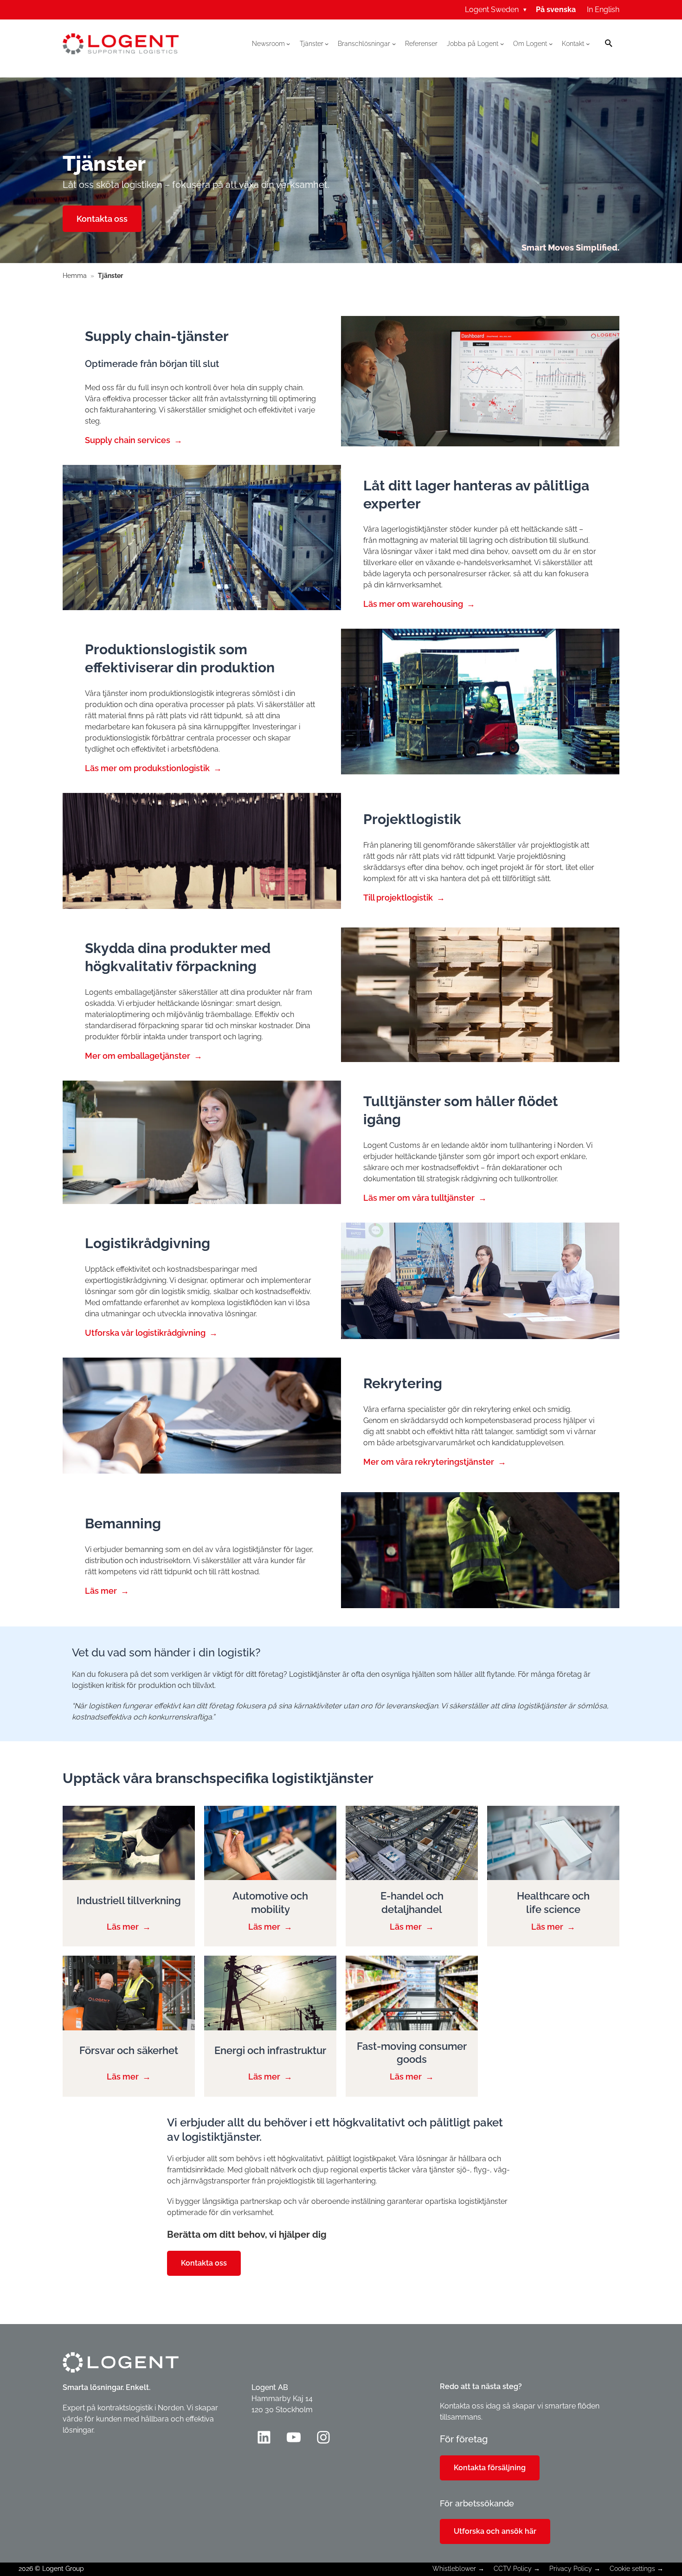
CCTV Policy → (517, 2569)
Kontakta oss (102, 219)
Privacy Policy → (575, 2569)
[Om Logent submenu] (551, 44)
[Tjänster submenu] (327, 44)
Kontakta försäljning (490, 2468)
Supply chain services (128, 440)
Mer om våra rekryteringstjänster (429, 1462)
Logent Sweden (496, 10)
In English (603, 10)
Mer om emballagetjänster (138, 1056)
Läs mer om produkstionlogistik (147, 768)
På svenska (556, 10)
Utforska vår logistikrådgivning (145, 1333)
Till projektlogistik (398, 898)
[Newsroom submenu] (288, 44)
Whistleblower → (458, 2569)
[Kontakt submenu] (588, 44)
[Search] (609, 44)
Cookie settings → (637, 2569)
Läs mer (101, 1591)
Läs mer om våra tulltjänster (419, 1198)
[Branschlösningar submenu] (394, 44)
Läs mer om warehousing (413, 604)
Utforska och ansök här (495, 2531)
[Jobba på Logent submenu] (502, 44)
